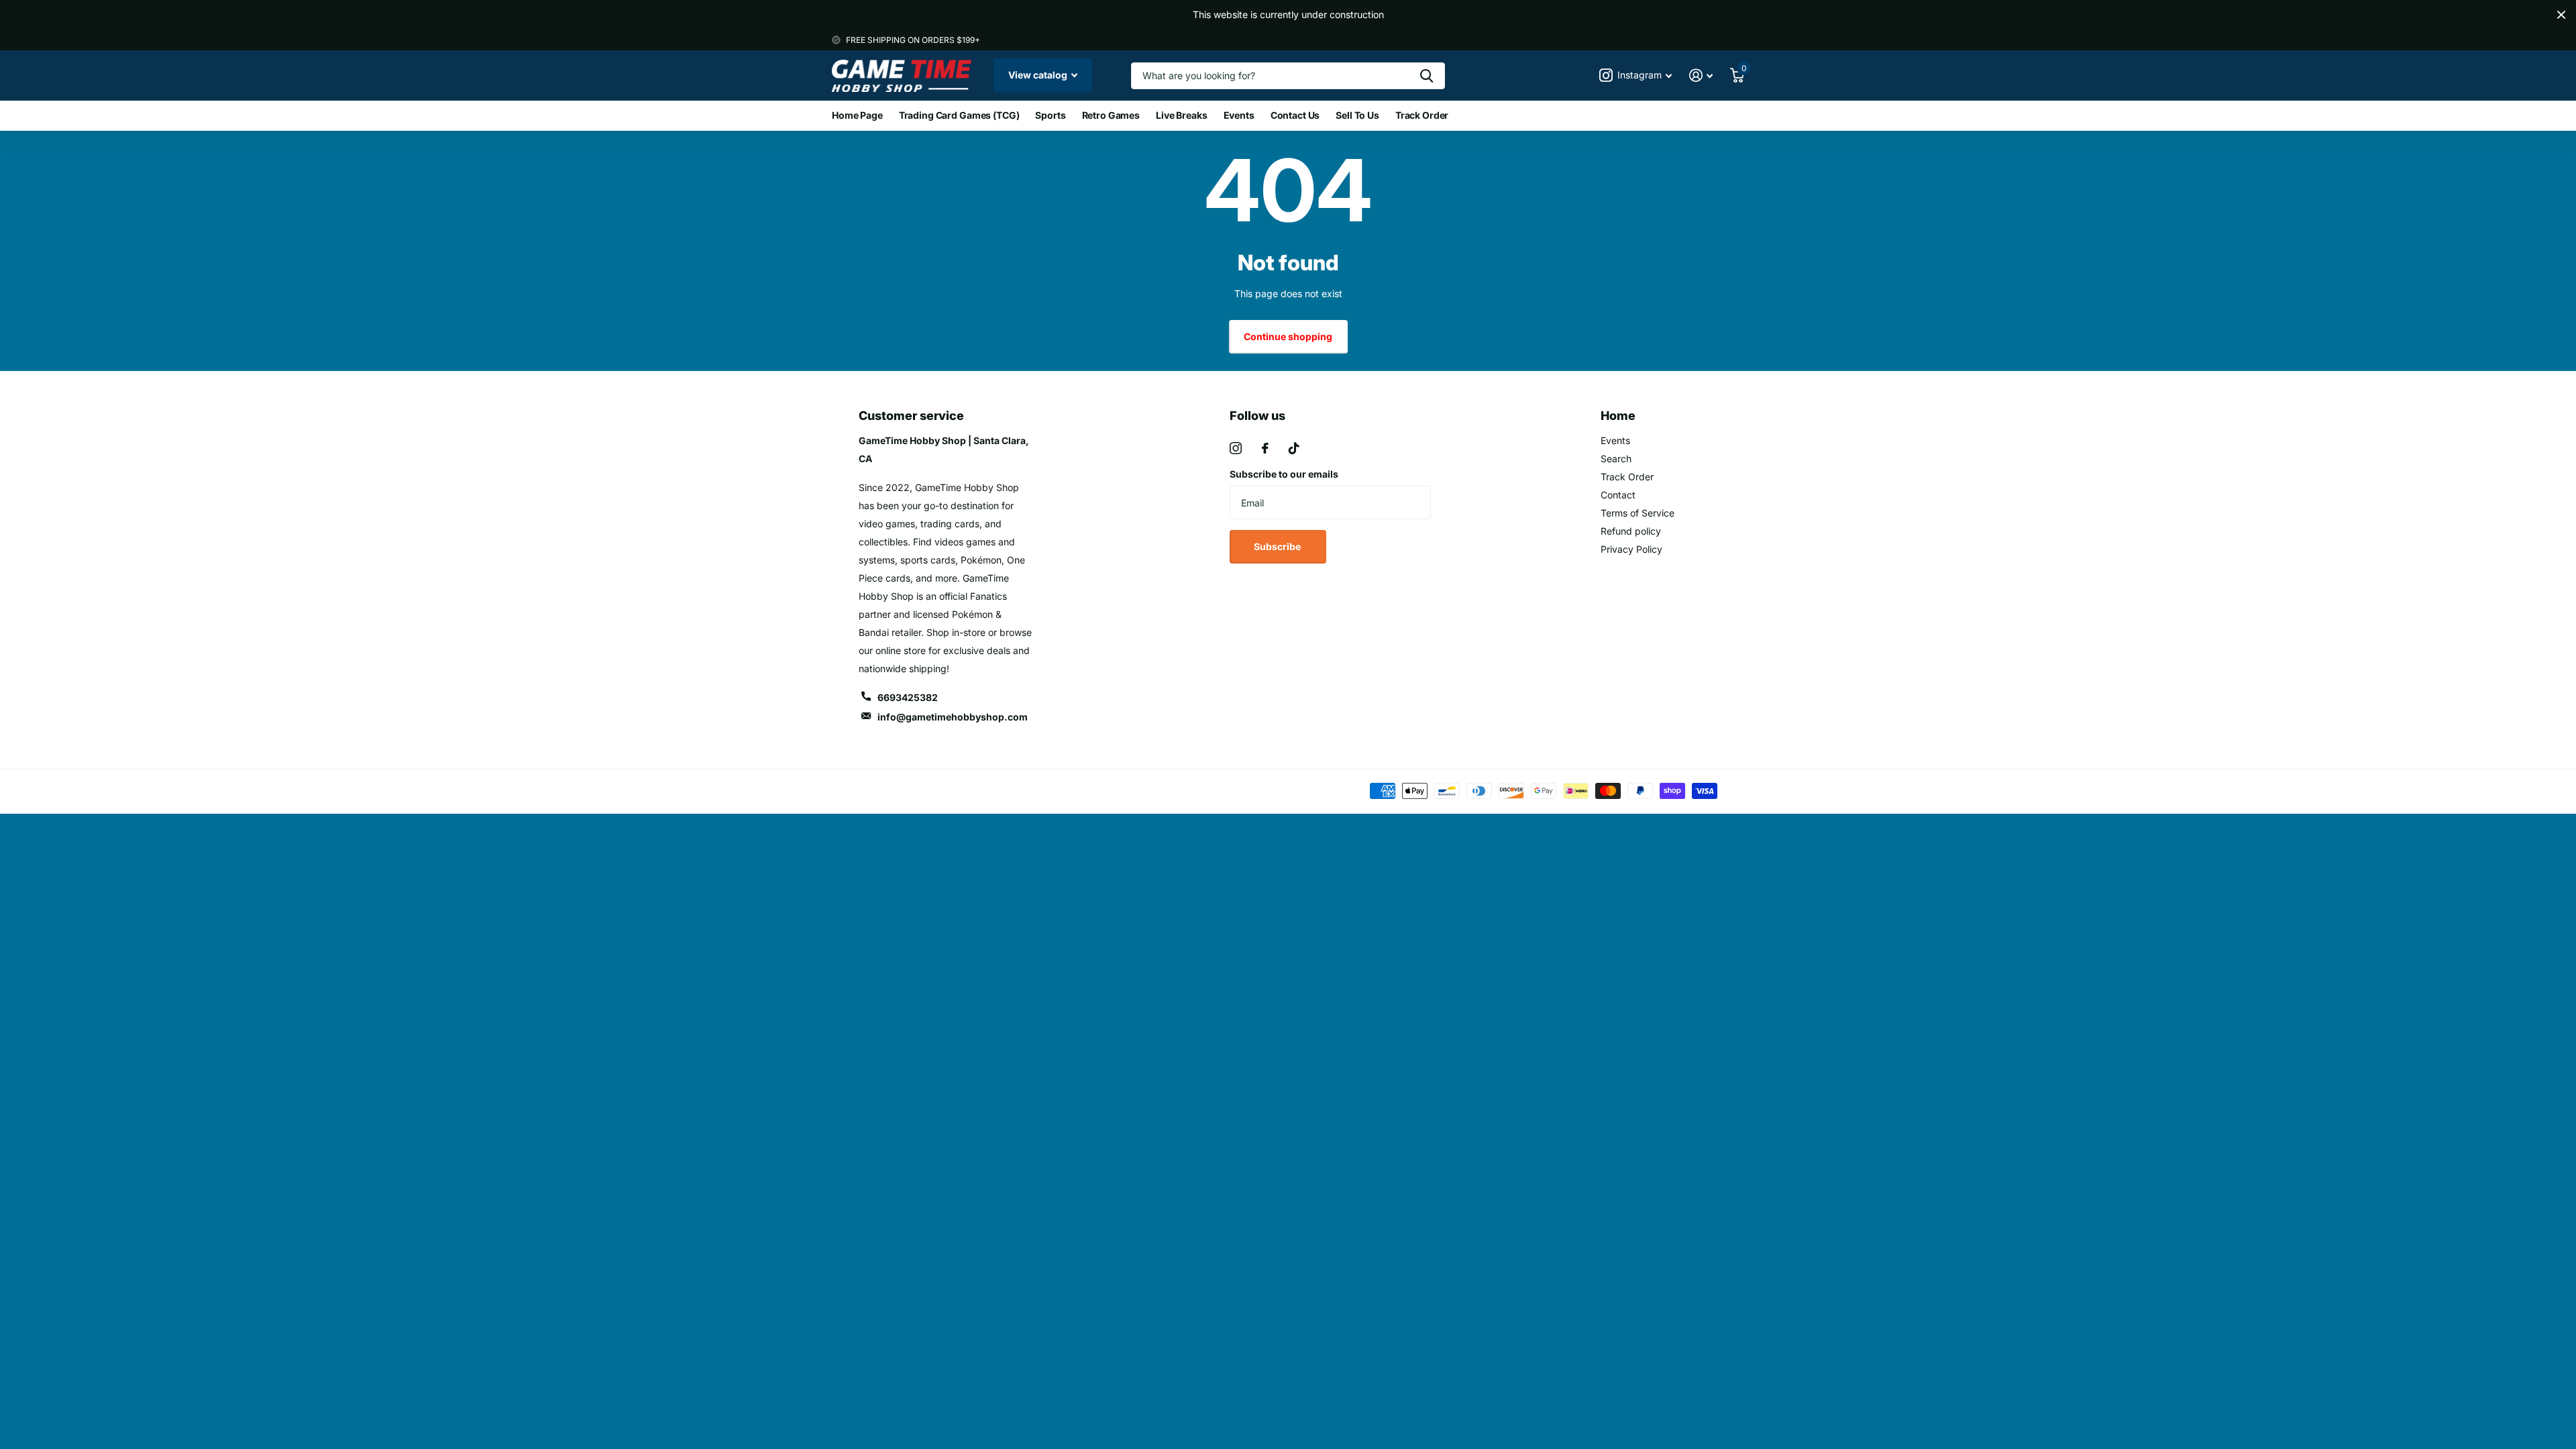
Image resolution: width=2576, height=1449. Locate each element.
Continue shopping (1288, 336)
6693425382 (908, 697)
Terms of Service (1638, 513)
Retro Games (1111, 115)
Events (1239, 115)
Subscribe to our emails (1284, 474)
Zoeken (1427, 76)
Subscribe (1278, 546)
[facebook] (1265, 448)
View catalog (1039, 75)
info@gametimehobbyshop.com (953, 717)
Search (1616, 459)
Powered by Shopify (1015, 791)
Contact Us (1295, 115)
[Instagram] (1236, 448)
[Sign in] (1701, 75)
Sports (1050, 115)
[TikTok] (1294, 448)
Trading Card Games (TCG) (959, 115)
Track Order (1422, 115)
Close (2561, 15)
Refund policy (1631, 531)
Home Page (857, 115)
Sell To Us (1357, 115)
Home (1618, 416)
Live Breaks (1181, 115)
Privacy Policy (1631, 549)
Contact (1618, 495)
